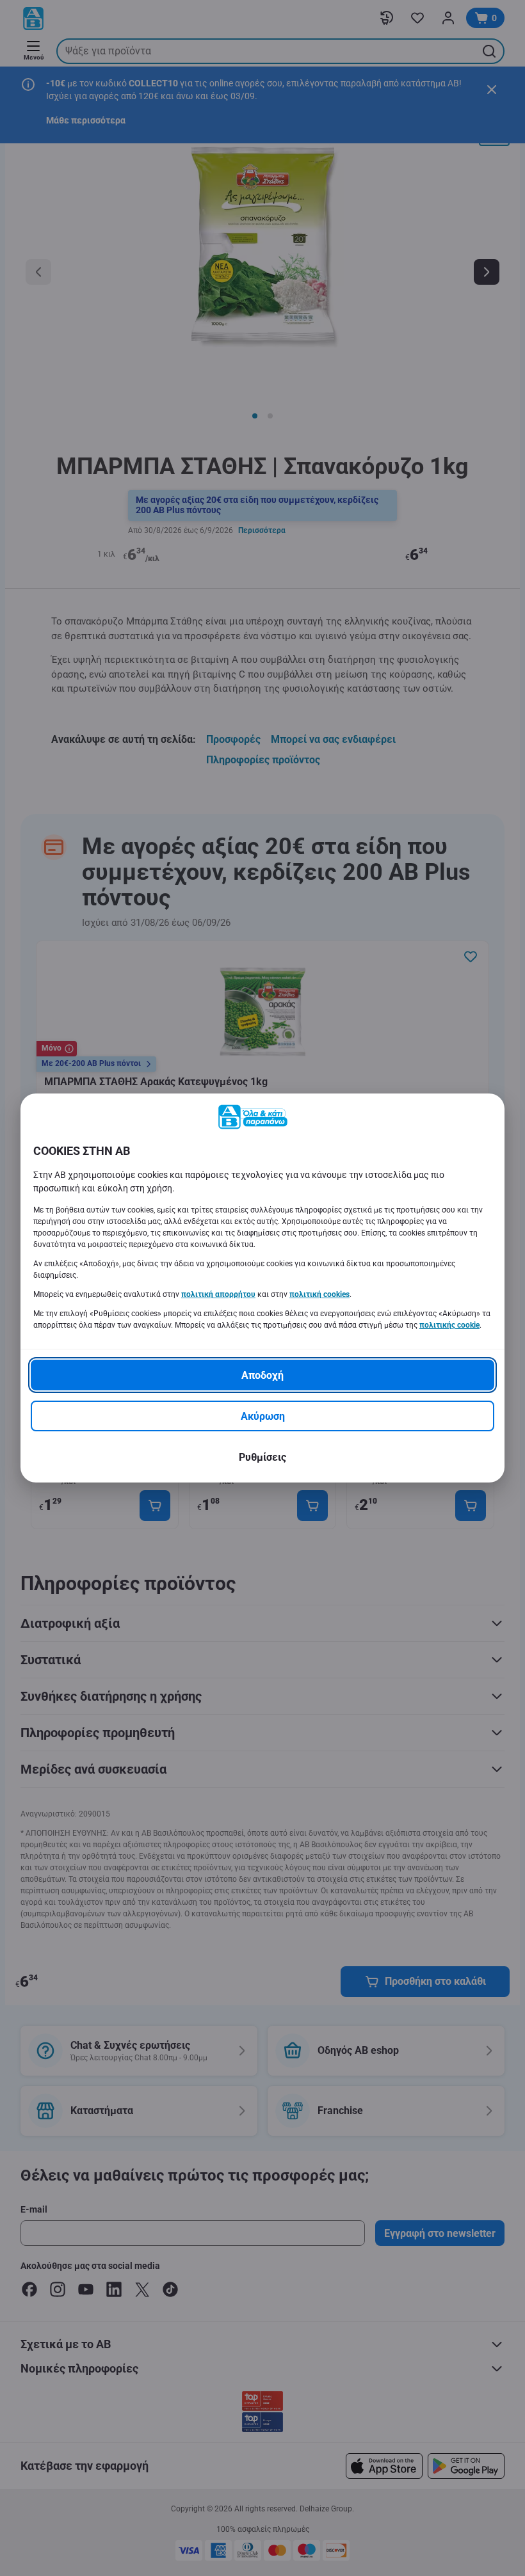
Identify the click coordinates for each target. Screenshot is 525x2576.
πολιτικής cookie (449, 1325)
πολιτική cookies (319, 1294)
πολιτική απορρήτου (218, 1294)
